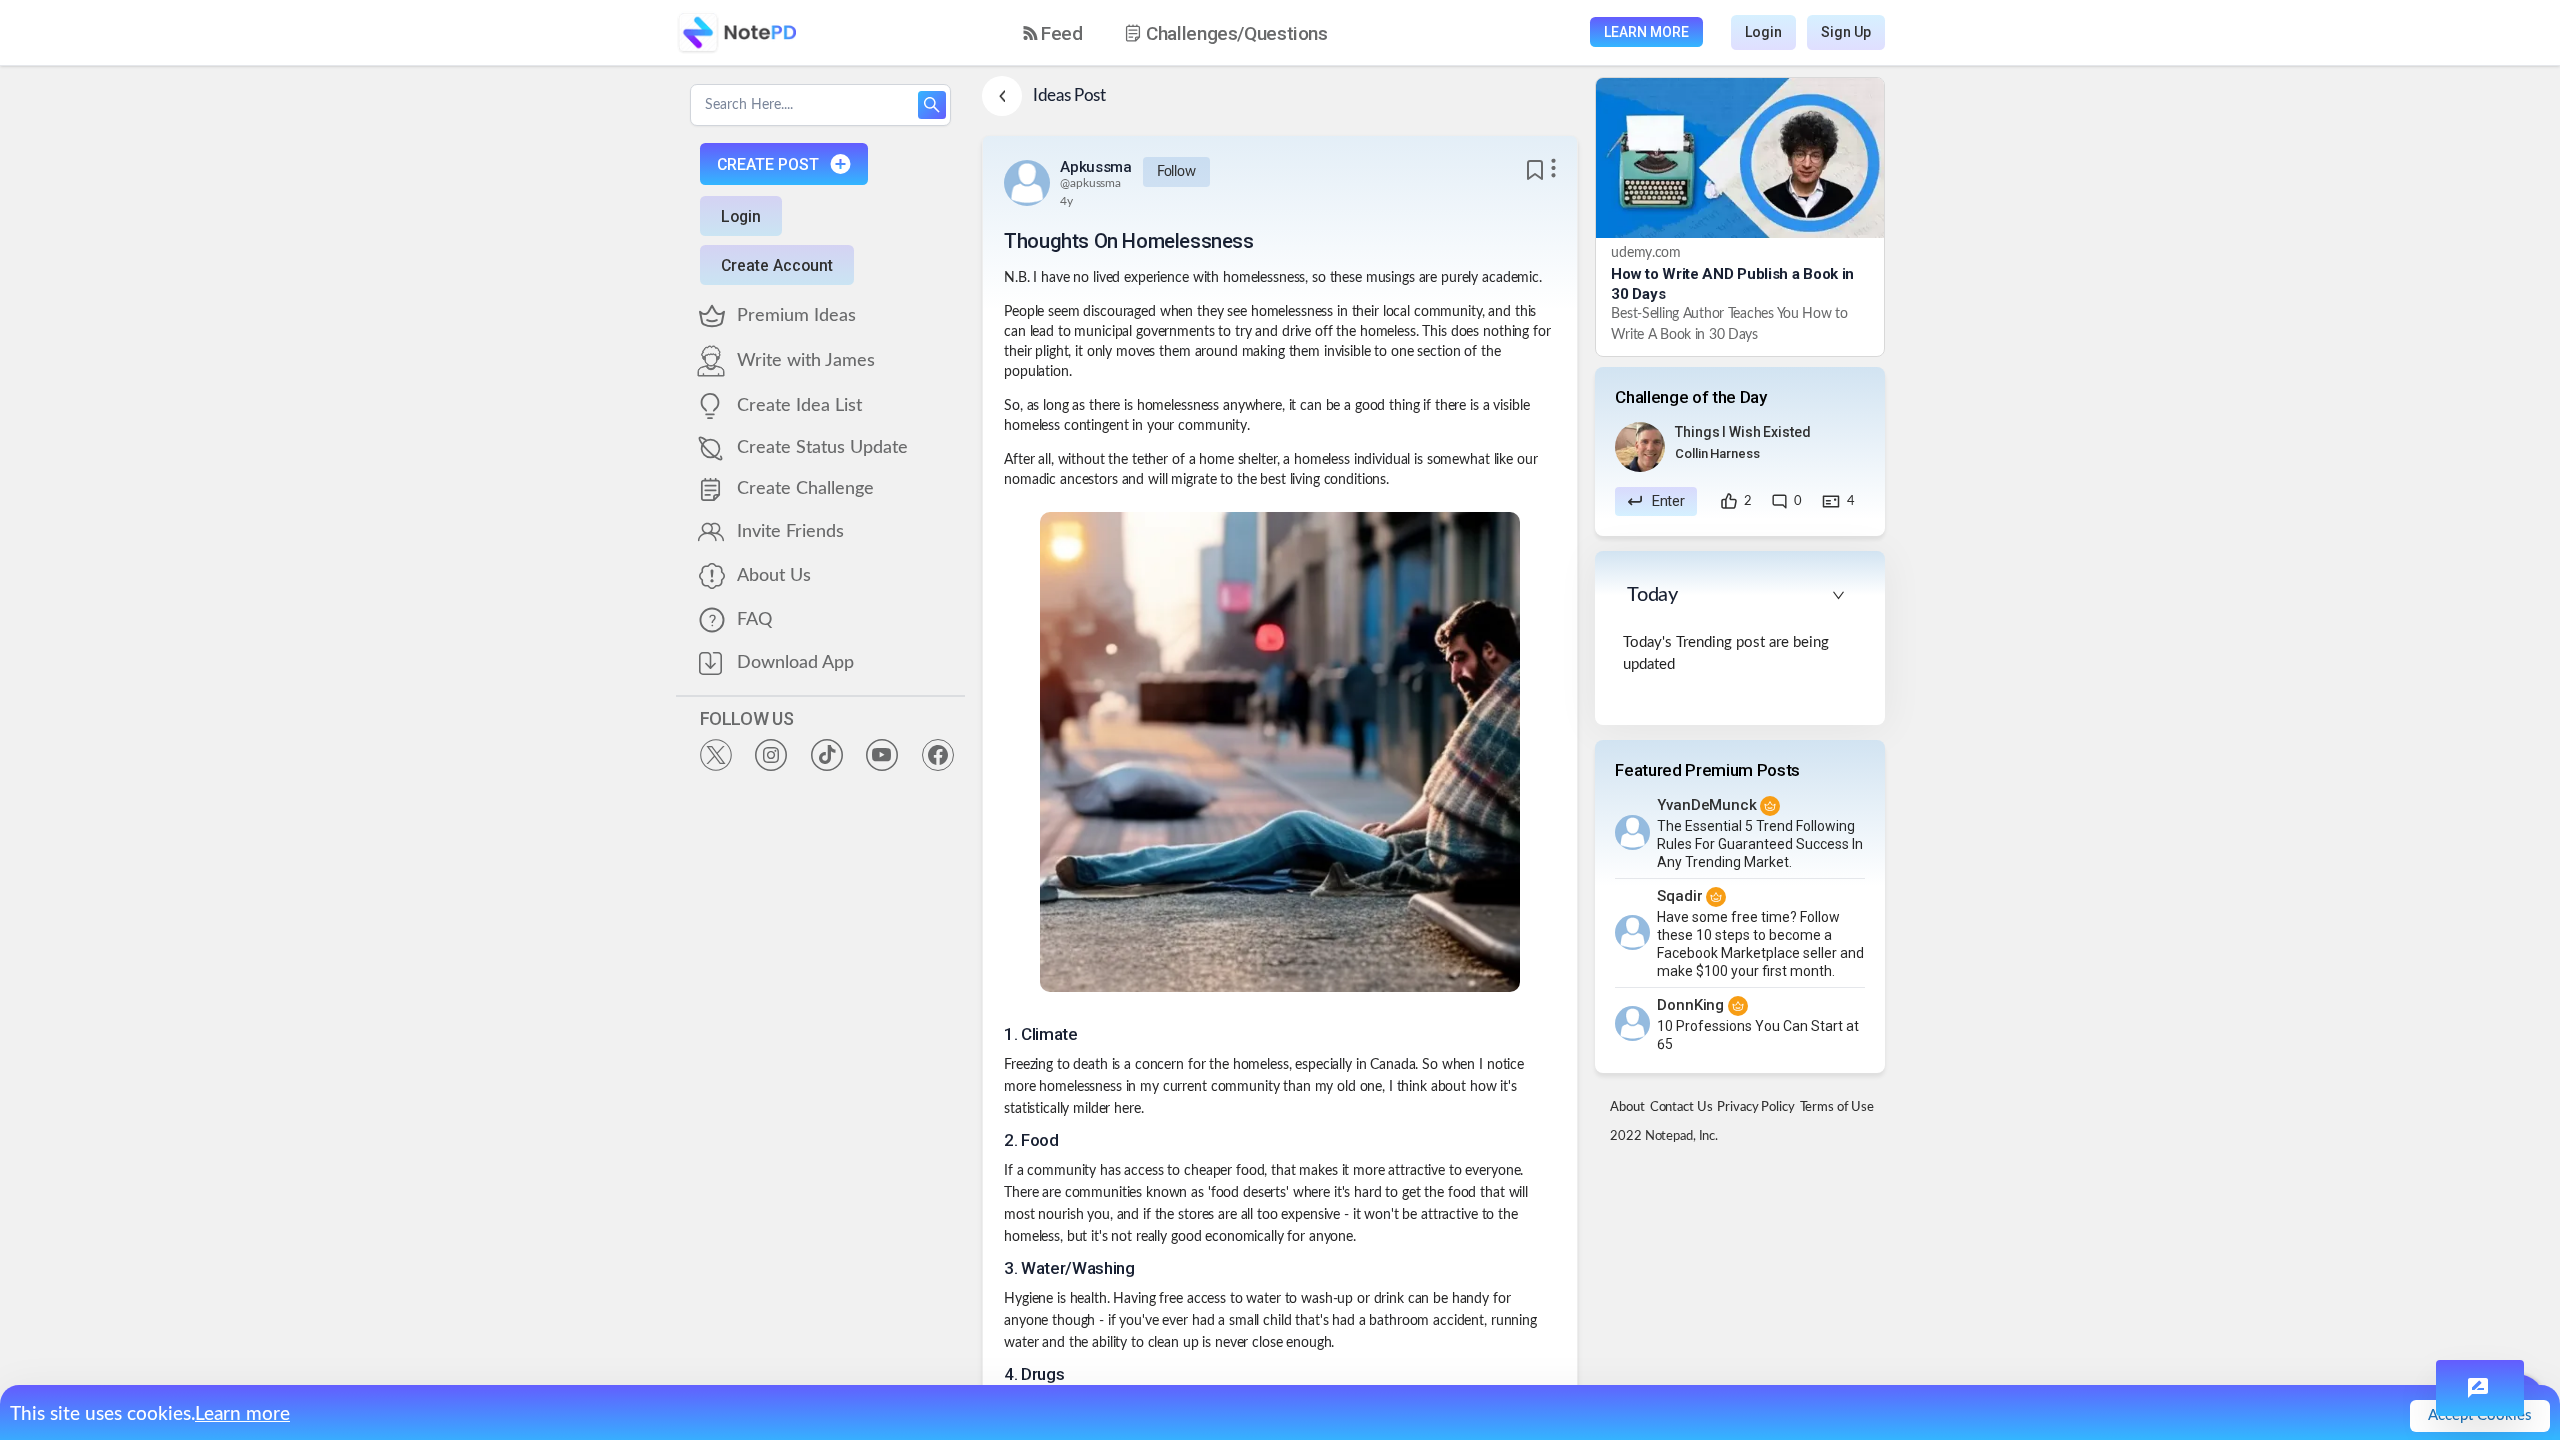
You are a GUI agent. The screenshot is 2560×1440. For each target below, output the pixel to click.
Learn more (242, 1414)
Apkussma (1096, 167)
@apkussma (1090, 183)
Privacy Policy (1755, 1107)
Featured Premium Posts (1707, 770)
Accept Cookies (2480, 1415)
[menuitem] (1053, 33)
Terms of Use (1837, 1107)
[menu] (1193, 33)
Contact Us (1681, 1107)
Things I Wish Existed (1742, 432)
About (1627, 1107)
